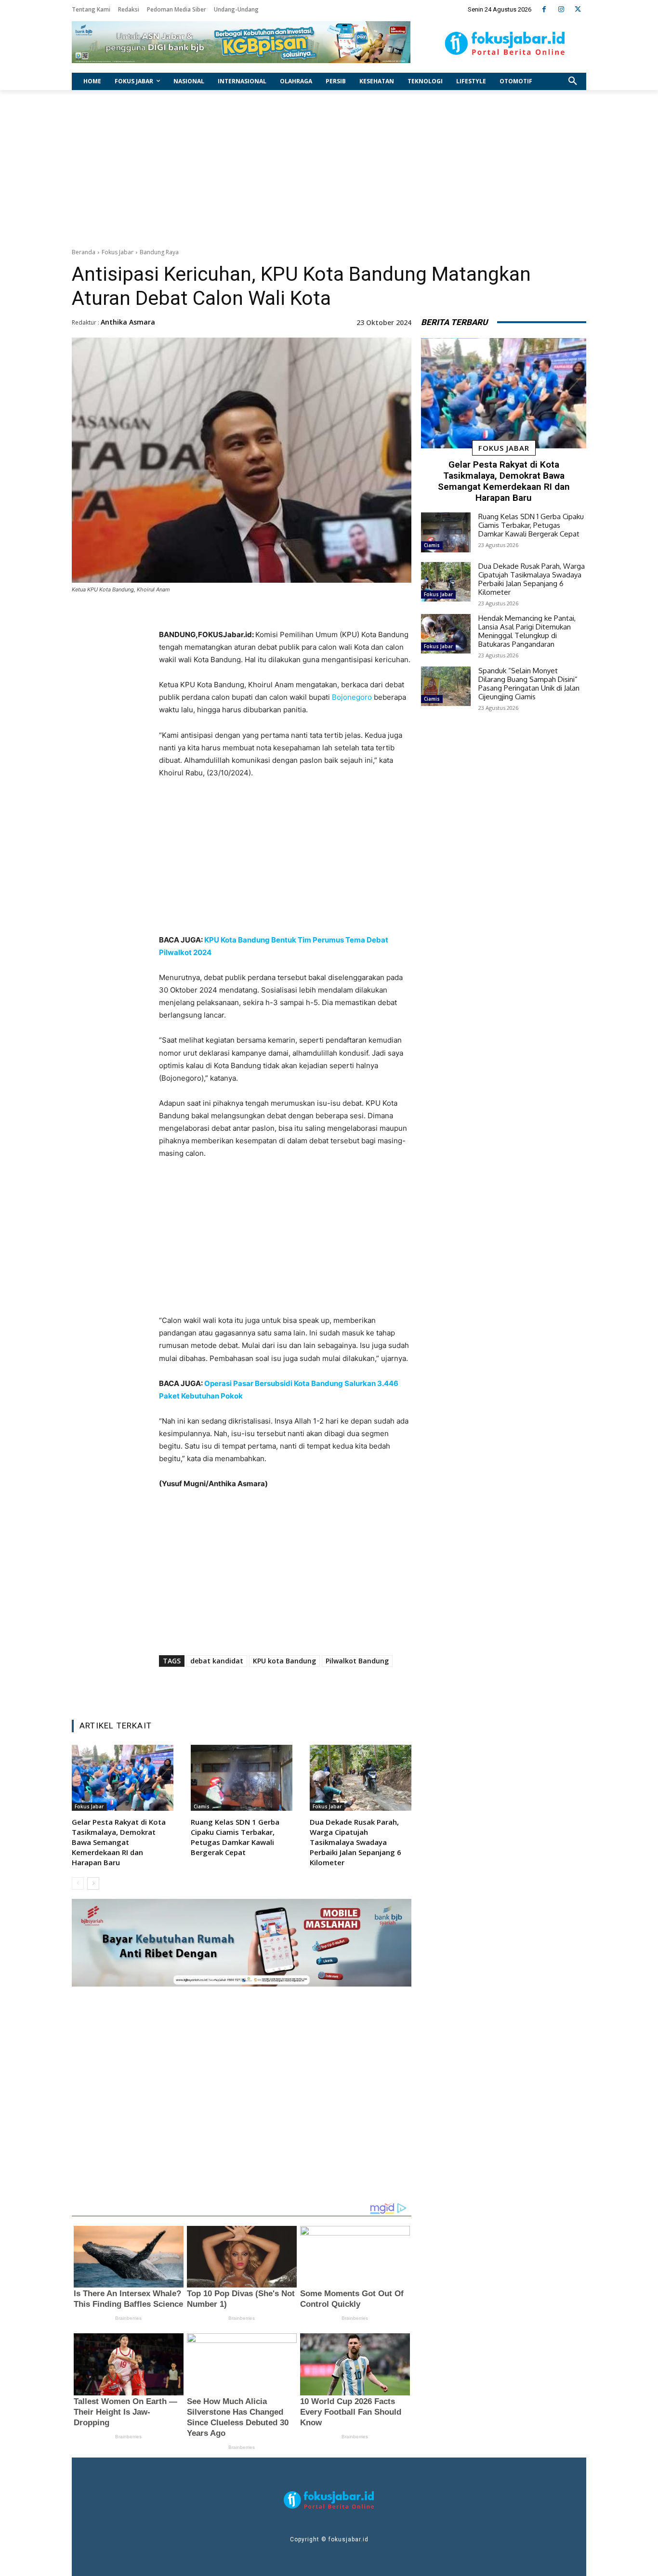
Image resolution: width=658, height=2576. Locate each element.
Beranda (84, 252)
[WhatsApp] (302, 1688)
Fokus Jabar (118, 252)
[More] (346, 1688)
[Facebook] (544, 9)
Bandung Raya (159, 252)
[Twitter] (578, 9)
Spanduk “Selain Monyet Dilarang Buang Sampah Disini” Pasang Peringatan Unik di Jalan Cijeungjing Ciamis (529, 684)
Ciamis (202, 1806)
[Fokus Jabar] (505, 43)
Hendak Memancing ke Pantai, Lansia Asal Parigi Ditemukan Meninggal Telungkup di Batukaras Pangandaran (527, 631)
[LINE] (324, 1688)
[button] (573, 81)
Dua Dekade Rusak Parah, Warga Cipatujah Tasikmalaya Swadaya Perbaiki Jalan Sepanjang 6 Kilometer (355, 1842)
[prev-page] (78, 1883)
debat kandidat (217, 1661)
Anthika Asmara (128, 322)
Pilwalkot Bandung (357, 1661)
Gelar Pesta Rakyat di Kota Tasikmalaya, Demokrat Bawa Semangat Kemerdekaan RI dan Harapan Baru (119, 1842)
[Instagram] (561, 9)
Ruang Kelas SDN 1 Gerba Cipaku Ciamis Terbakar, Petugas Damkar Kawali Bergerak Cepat (235, 1837)
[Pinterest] (279, 1688)
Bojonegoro (352, 697)
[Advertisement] (329, 167)
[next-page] (93, 1883)
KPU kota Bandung (284, 1661)
